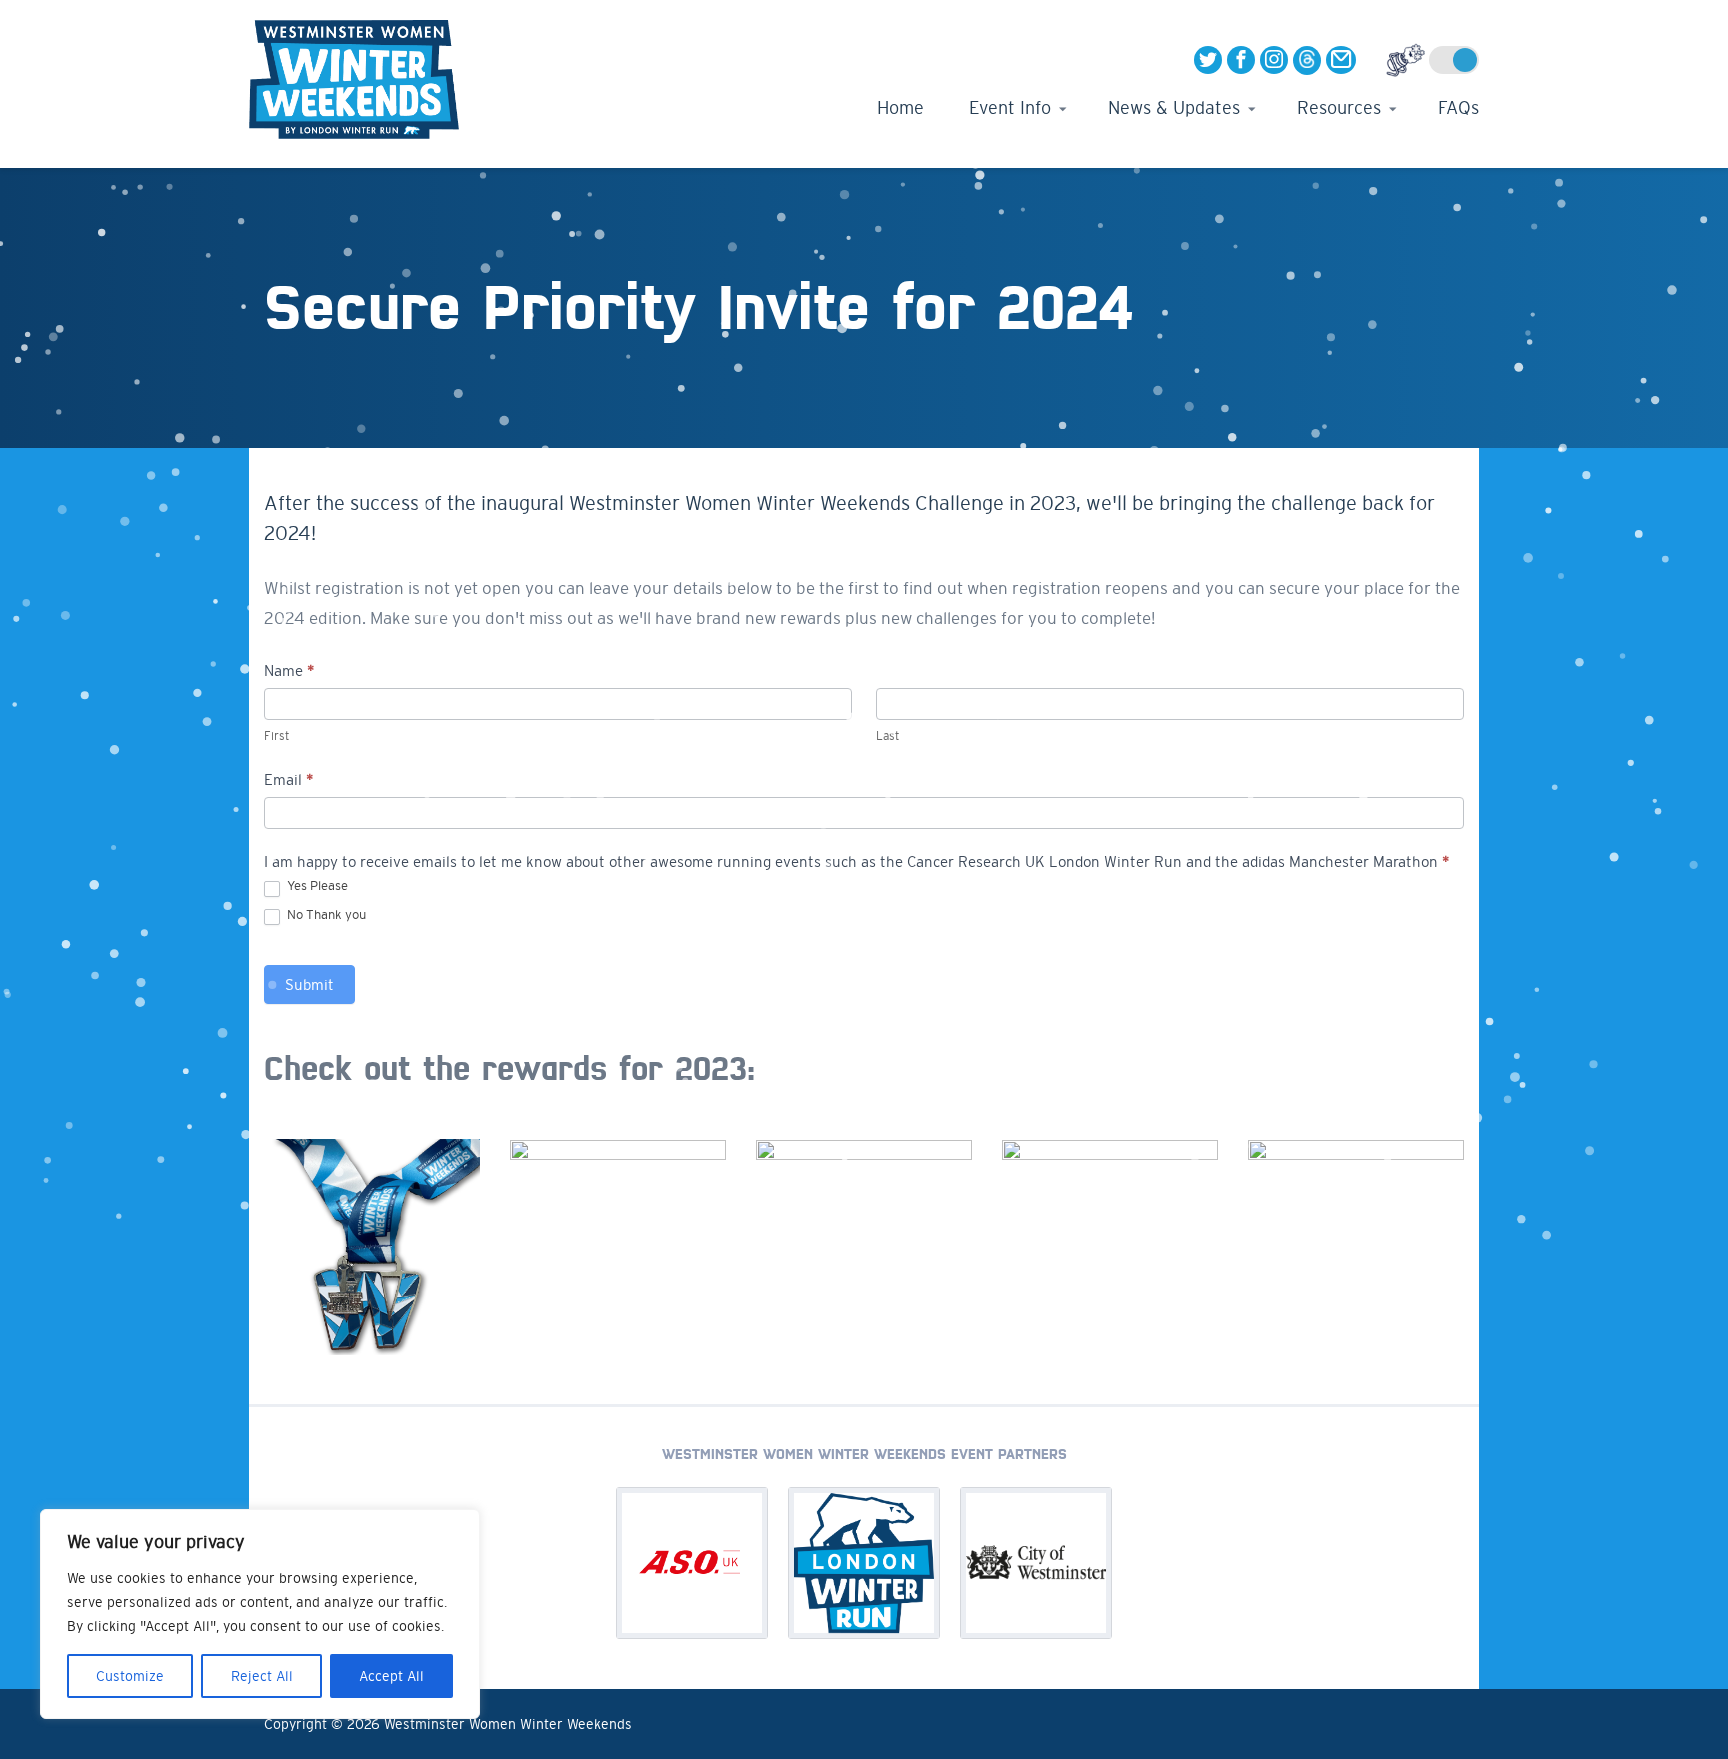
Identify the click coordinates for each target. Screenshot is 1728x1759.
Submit (309, 984)
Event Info (1010, 108)
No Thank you (325, 914)
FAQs (1458, 108)
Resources (1339, 108)
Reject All (262, 1676)
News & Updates (1174, 108)
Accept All (391, 1676)
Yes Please (316, 885)
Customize (130, 1676)
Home (900, 108)
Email (289, 779)
